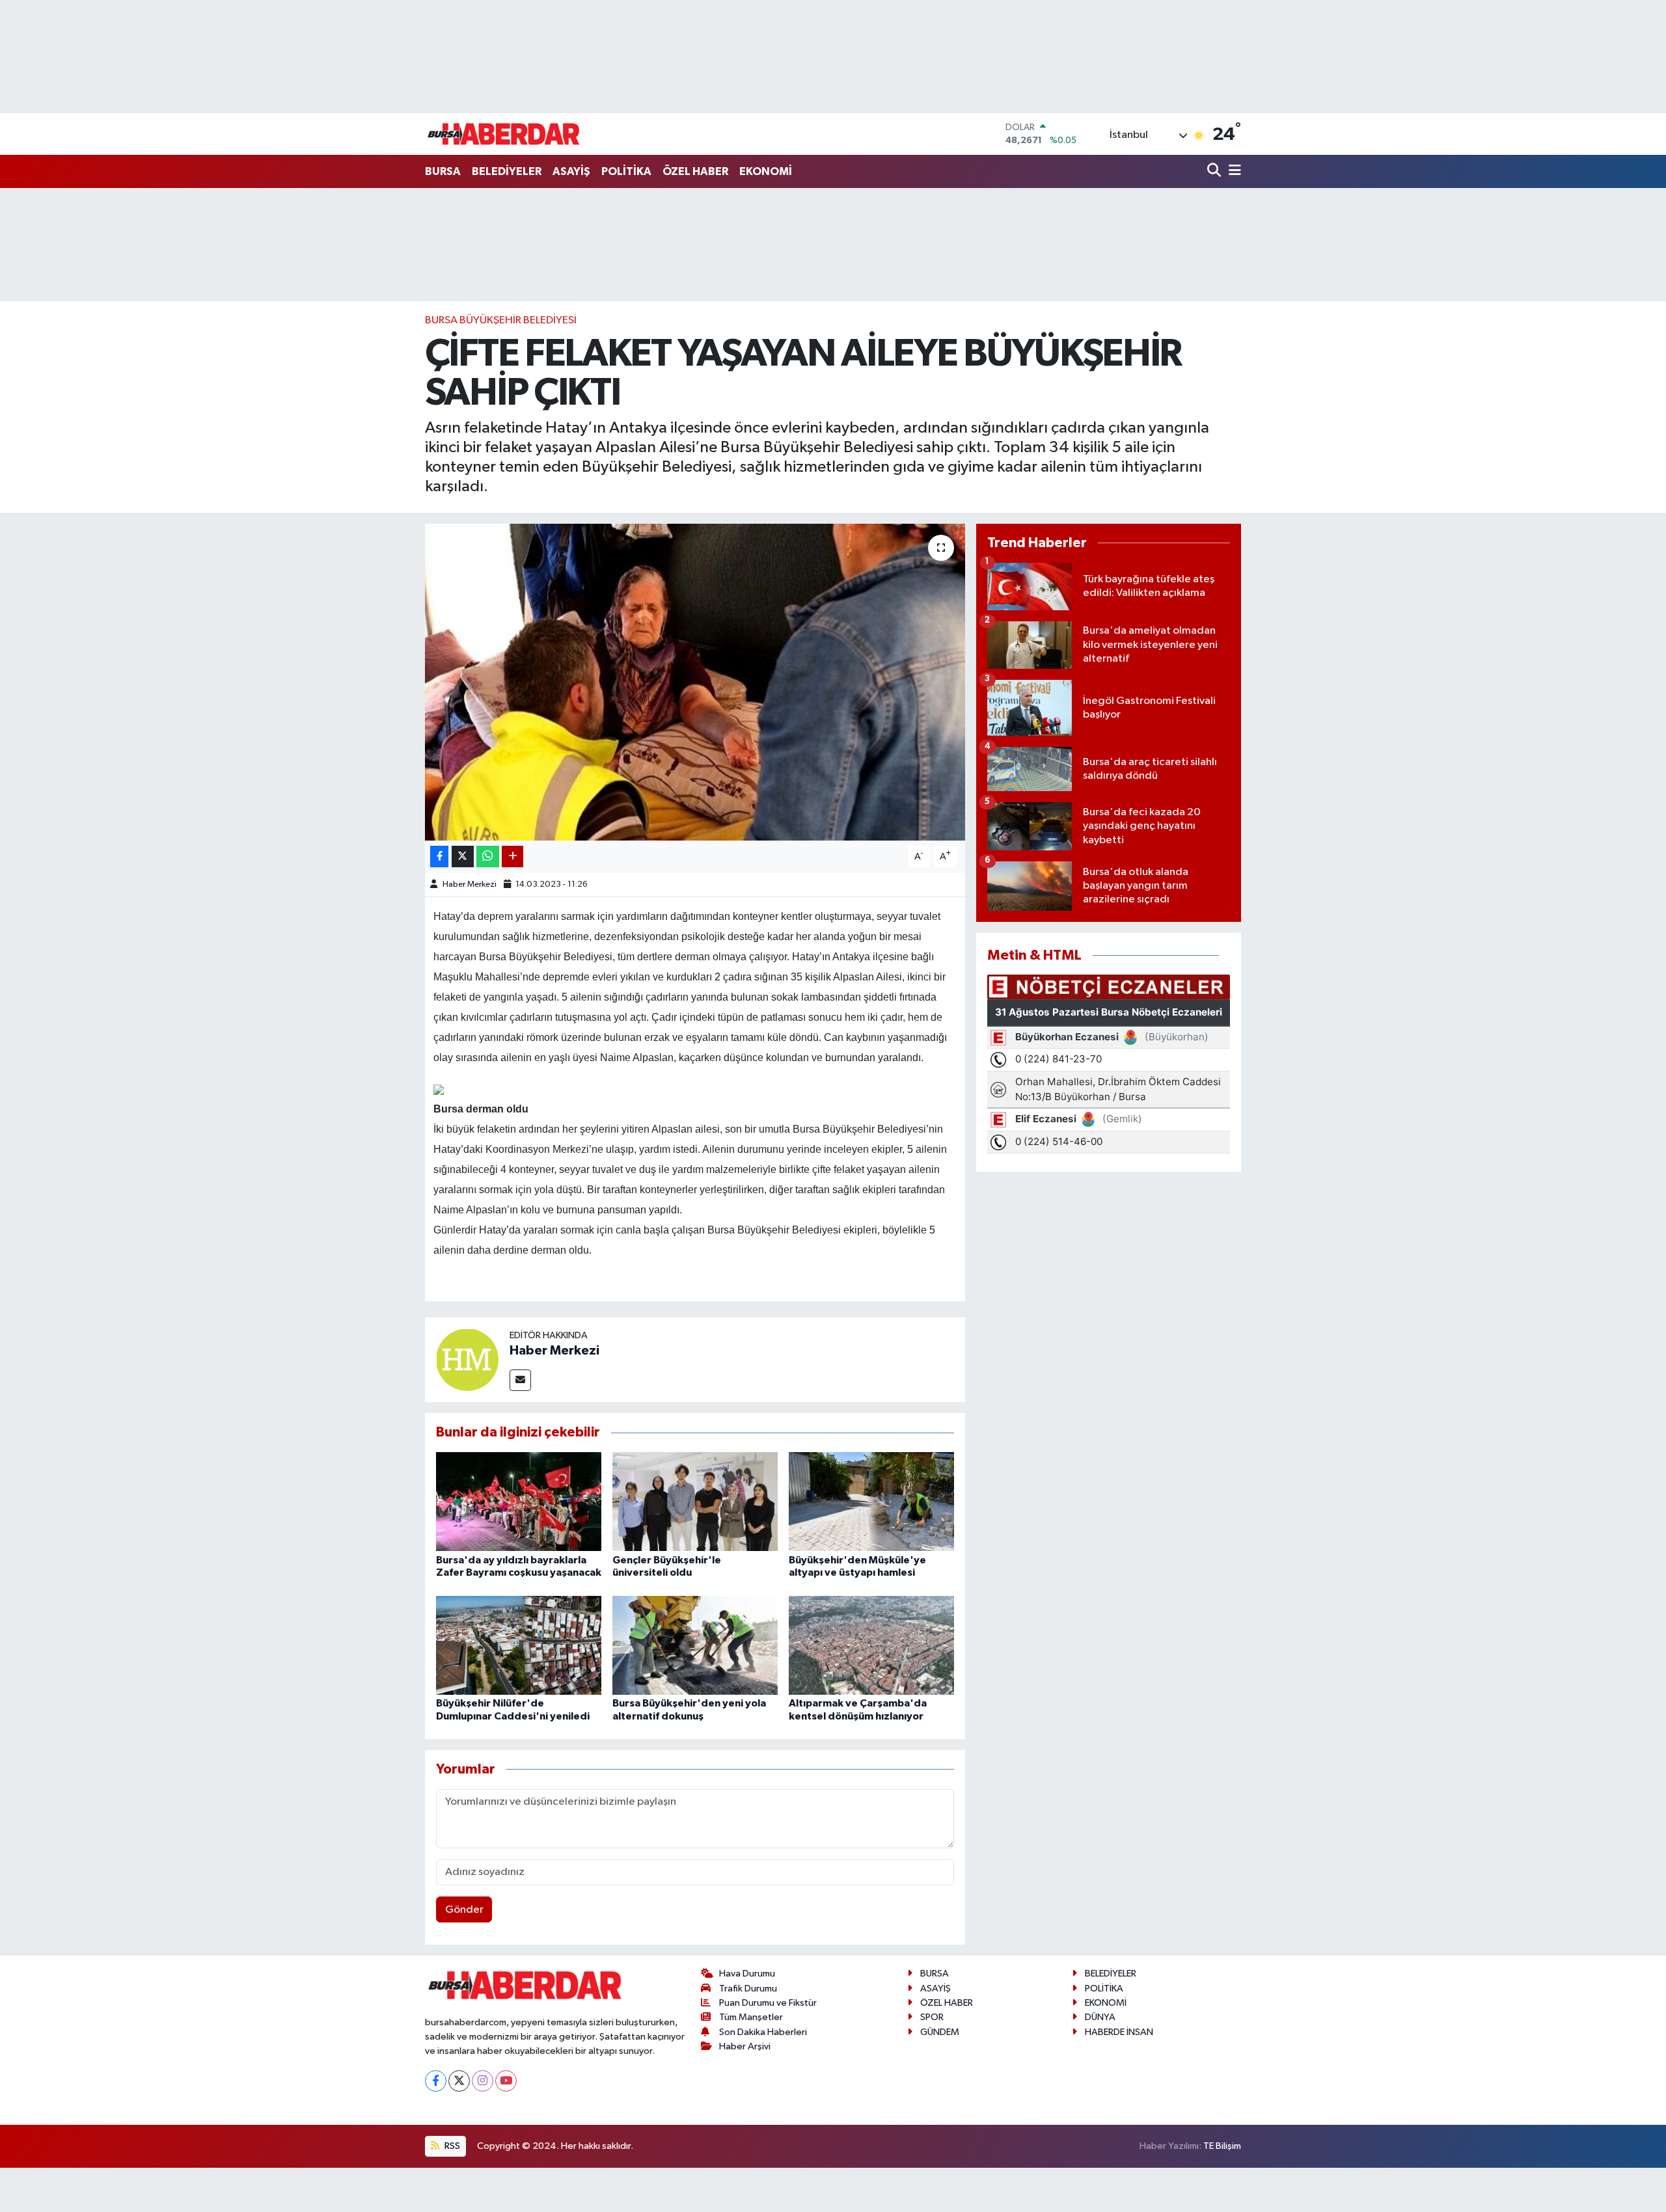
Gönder (464, 1910)
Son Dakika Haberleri (763, 2032)
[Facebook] (436, 2081)
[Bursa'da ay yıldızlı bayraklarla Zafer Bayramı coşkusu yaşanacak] (519, 1501)
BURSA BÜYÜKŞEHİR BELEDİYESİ (501, 320)
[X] (459, 2081)
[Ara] (1215, 171)
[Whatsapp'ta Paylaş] (488, 856)
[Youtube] (506, 2081)
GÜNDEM (940, 2032)
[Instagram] (483, 2081)
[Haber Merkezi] (467, 1359)
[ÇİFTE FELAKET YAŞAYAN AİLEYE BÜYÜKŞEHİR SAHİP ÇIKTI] (695, 682)
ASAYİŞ (571, 171)
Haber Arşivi (745, 2046)
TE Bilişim (1222, 2146)
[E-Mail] (520, 1380)
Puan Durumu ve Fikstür (768, 2003)
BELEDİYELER (507, 171)
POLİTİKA (626, 171)
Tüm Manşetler (751, 2017)
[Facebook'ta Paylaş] (439, 856)
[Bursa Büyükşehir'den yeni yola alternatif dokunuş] (695, 1645)
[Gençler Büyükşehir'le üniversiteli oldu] (695, 1501)
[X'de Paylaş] (463, 856)
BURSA (443, 171)
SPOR (932, 2017)
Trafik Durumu (748, 1989)
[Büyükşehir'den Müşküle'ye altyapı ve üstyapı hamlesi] (871, 1501)
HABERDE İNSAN (1119, 2032)
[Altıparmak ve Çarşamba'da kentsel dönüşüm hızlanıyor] (871, 1645)
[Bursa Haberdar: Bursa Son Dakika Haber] (503, 134)
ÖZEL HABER (695, 171)
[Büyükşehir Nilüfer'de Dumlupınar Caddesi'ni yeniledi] (519, 1645)
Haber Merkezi (470, 884)
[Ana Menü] (1233, 171)
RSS (451, 2146)
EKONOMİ (766, 171)
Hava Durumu (747, 1974)
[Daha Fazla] (512, 856)
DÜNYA (1100, 2017)
